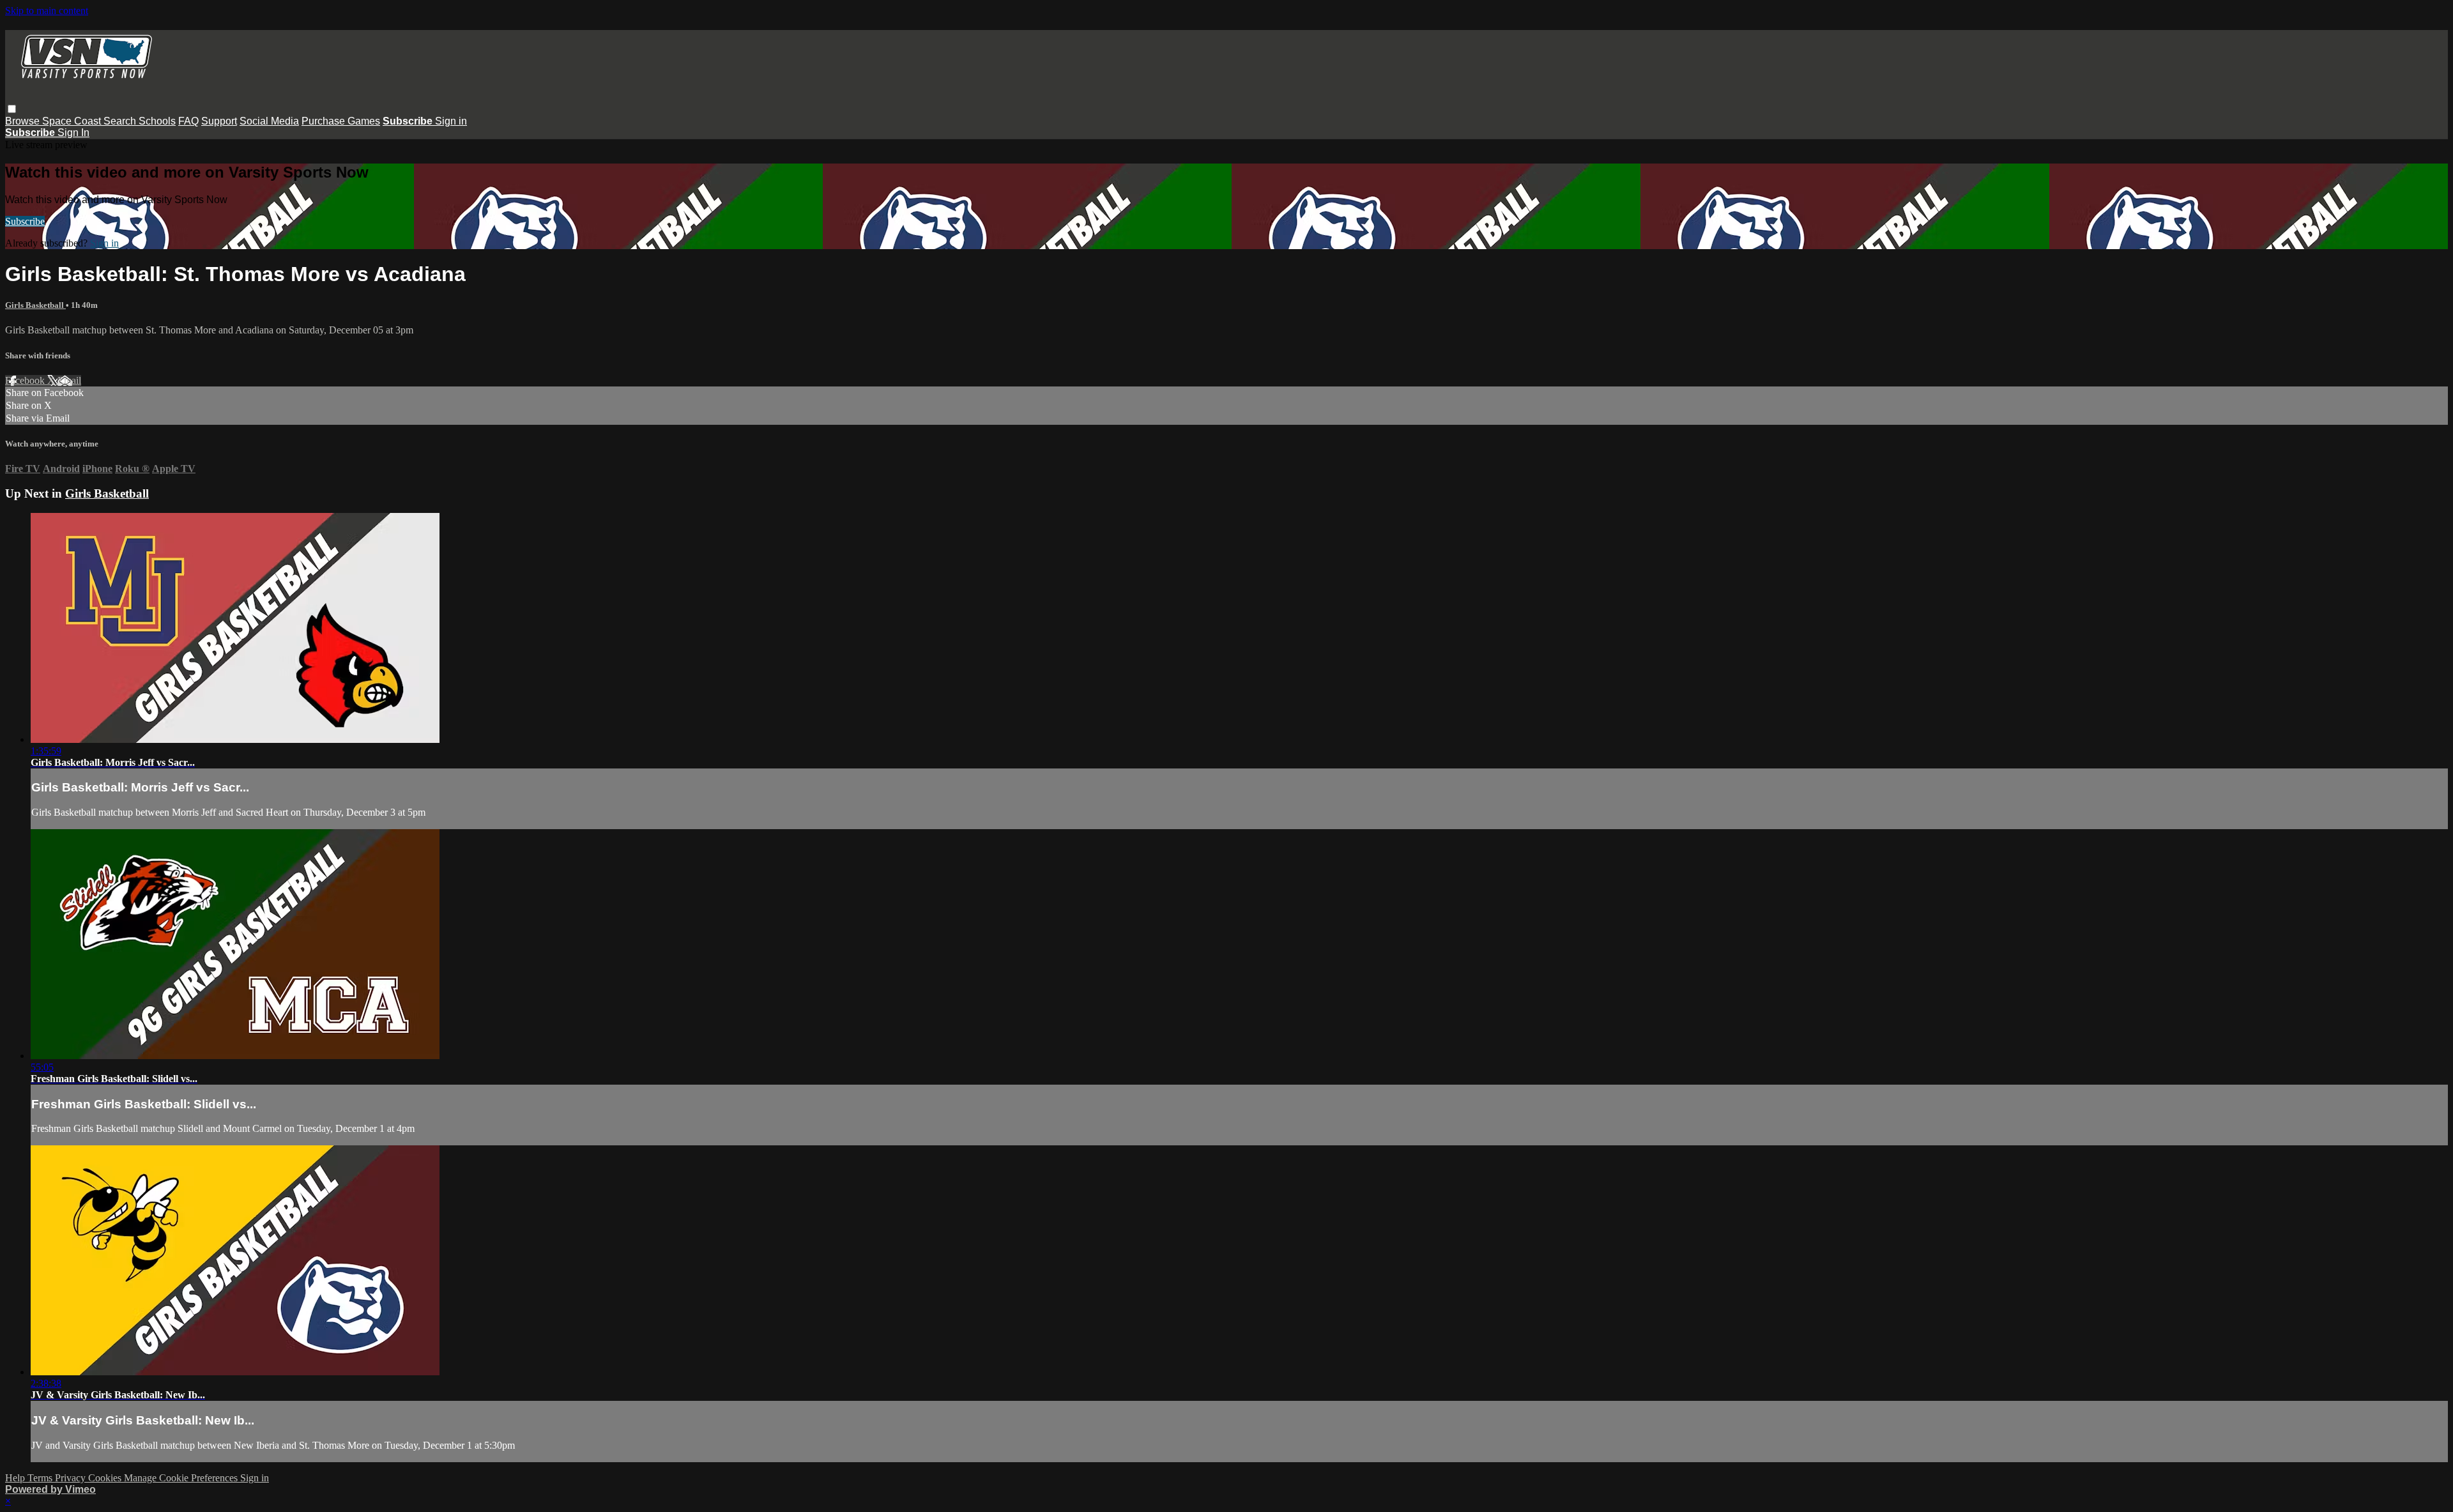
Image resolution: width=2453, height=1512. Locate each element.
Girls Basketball (35, 305)
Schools (157, 121)
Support (219, 121)
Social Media (269, 121)
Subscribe (25, 221)
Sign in (451, 121)
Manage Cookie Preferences (182, 1478)
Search (121, 121)
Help (16, 1478)
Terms (41, 1478)
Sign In (73, 133)
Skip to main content (47, 11)
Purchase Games (341, 121)
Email (69, 380)
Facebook (26, 380)
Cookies (106, 1478)
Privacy (72, 1478)
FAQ (188, 121)
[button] (12, 109)
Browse (24, 121)
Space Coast (73, 121)
